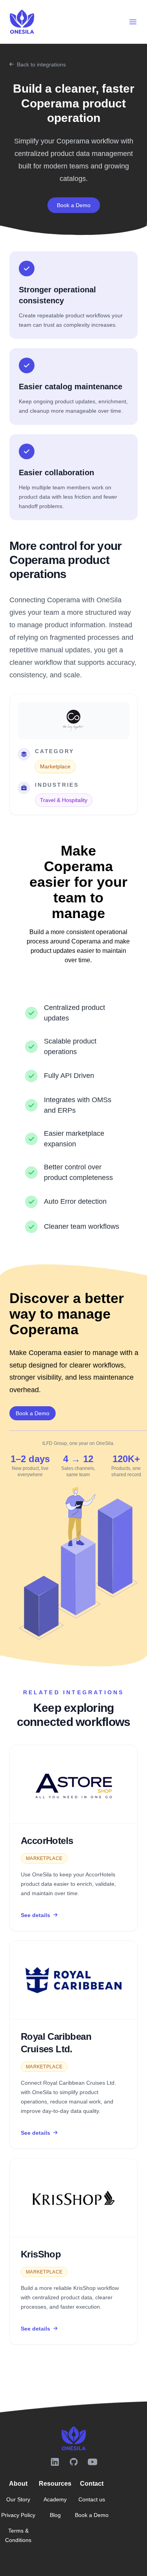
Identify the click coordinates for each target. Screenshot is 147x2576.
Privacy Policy (18, 2515)
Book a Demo (74, 205)
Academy (55, 2499)
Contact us (92, 2499)
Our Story (18, 2499)
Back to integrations (41, 64)
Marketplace (55, 766)
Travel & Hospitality (64, 800)
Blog (55, 2515)
